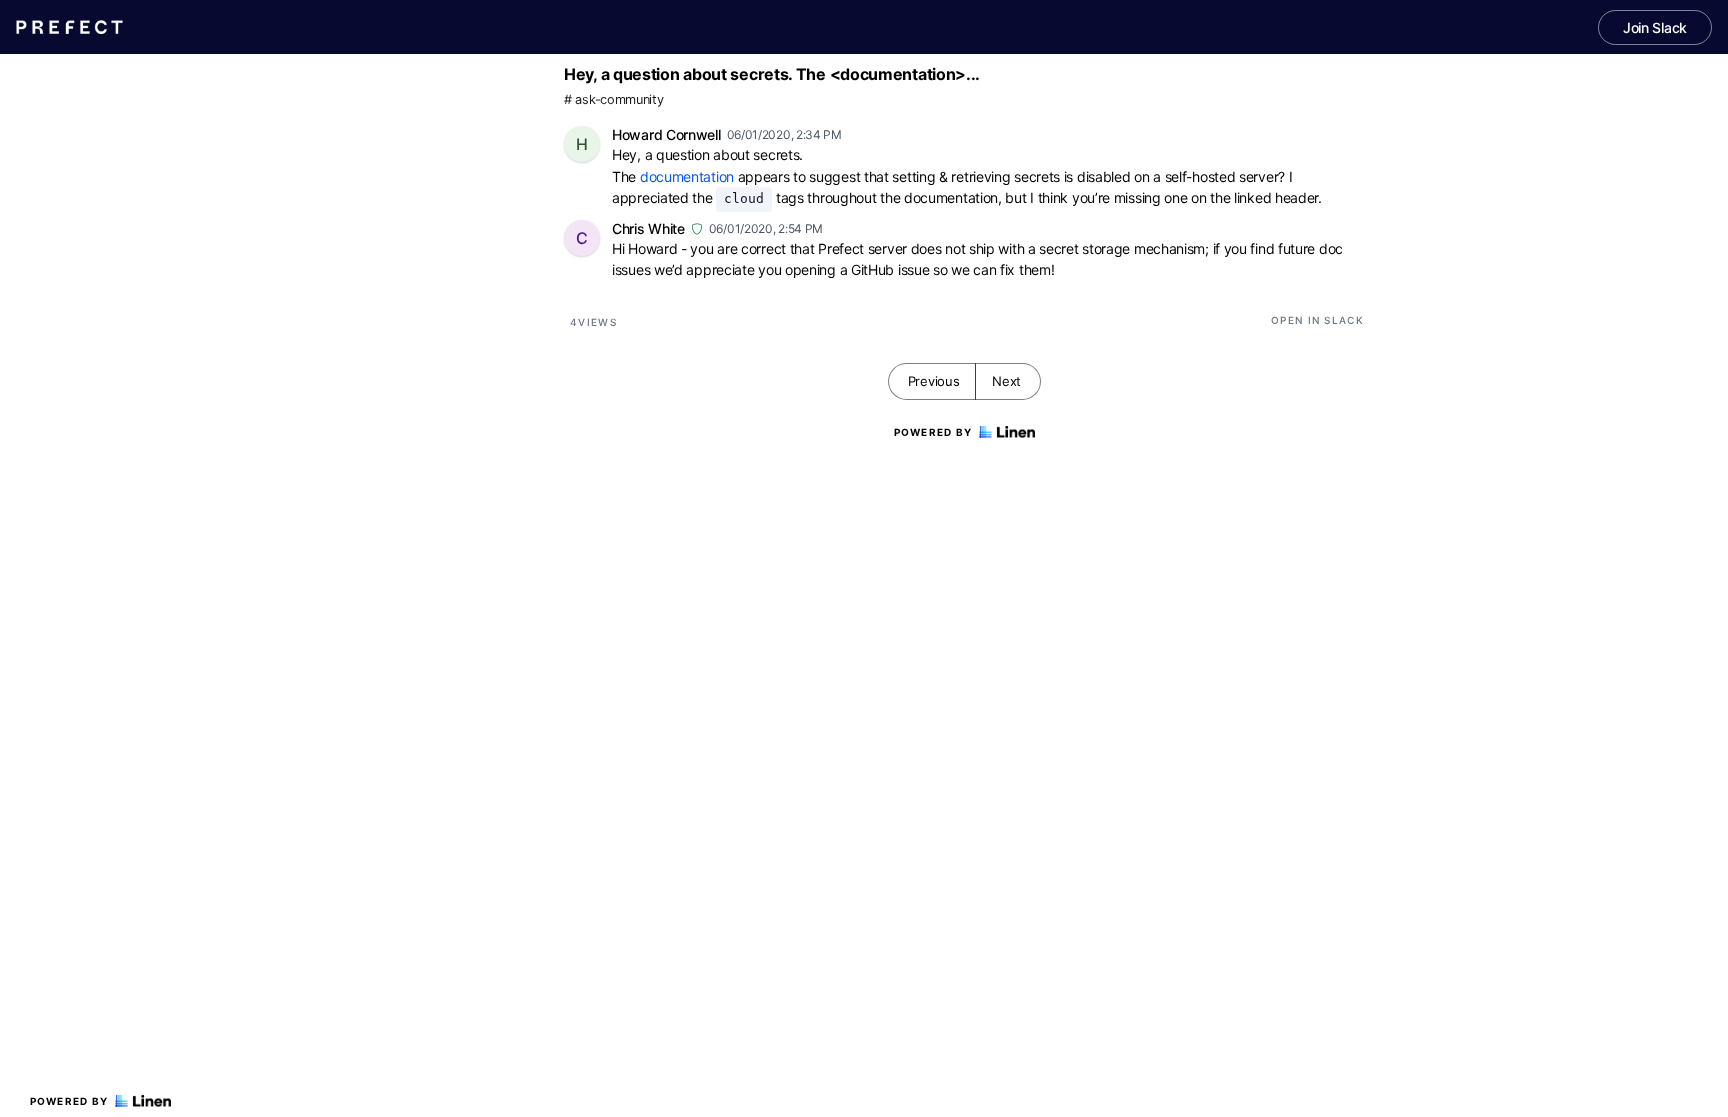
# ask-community (614, 99)
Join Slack (1655, 27)
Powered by (69, 1101)
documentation (687, 176)
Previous (934, 381)
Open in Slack (1317, 320)
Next (1006, 381)
